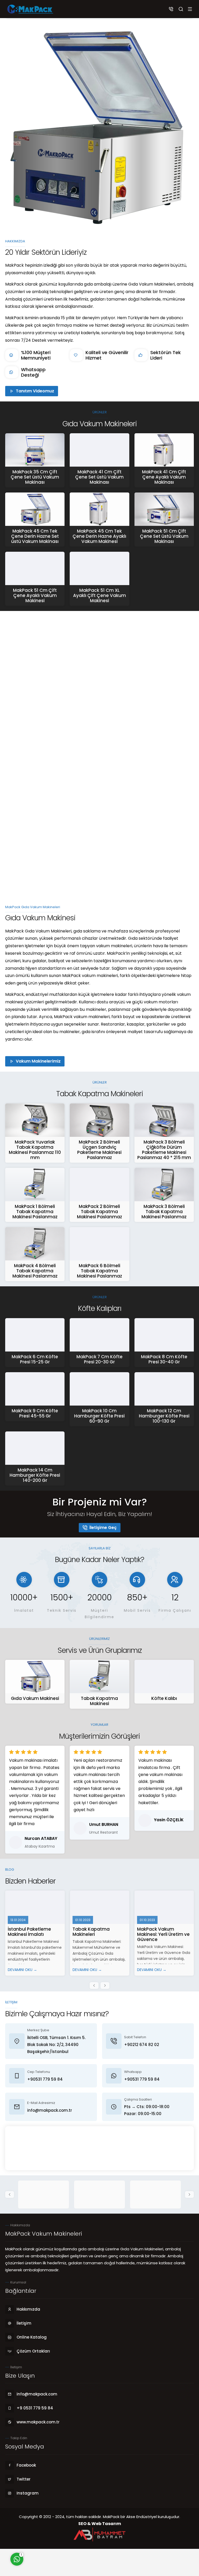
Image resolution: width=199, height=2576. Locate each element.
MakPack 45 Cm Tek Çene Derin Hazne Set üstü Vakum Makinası (35, 536)
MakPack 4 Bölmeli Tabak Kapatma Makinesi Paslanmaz (35, 1271)
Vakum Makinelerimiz (38, 1061)
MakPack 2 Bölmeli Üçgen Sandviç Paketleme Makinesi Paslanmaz (99, 1150)
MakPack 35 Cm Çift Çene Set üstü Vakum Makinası (35, 477)
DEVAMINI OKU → (22, 1970)
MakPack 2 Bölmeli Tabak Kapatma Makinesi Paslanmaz (99, 1212)
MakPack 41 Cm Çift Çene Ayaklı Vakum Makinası (164, 477)
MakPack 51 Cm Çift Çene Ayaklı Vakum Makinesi (35, 595)
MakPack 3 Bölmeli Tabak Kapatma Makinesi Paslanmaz (164, 1212)
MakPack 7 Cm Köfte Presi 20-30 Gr (99, 1359)
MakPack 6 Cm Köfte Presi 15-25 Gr (35, 1359)
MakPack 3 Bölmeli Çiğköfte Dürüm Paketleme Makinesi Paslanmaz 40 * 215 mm (164, 1150)
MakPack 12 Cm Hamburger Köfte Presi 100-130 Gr (164, 1416)
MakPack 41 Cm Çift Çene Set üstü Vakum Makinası (99, 477)
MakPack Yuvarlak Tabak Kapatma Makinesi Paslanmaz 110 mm (35, 1150)
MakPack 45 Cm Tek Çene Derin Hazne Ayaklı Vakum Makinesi (99, 536)
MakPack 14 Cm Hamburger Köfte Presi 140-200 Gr (35, 1475)
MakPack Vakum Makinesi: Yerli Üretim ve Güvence (163, 1934)
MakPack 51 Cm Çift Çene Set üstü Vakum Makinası (164, 536)
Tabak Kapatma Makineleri (91, 1932)
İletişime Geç (103, 1528)
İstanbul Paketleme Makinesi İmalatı (29, 1932)
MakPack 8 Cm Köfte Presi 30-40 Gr (164, 1359)
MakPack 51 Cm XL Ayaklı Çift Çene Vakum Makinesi (99, 595)
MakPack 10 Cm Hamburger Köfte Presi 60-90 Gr (99, 1416)
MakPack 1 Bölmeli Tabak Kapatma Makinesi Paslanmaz (35, 1212)
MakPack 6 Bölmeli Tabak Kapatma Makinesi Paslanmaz (99, 1271)
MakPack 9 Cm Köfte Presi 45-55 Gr (35, 1413)
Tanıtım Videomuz (35, 391)
